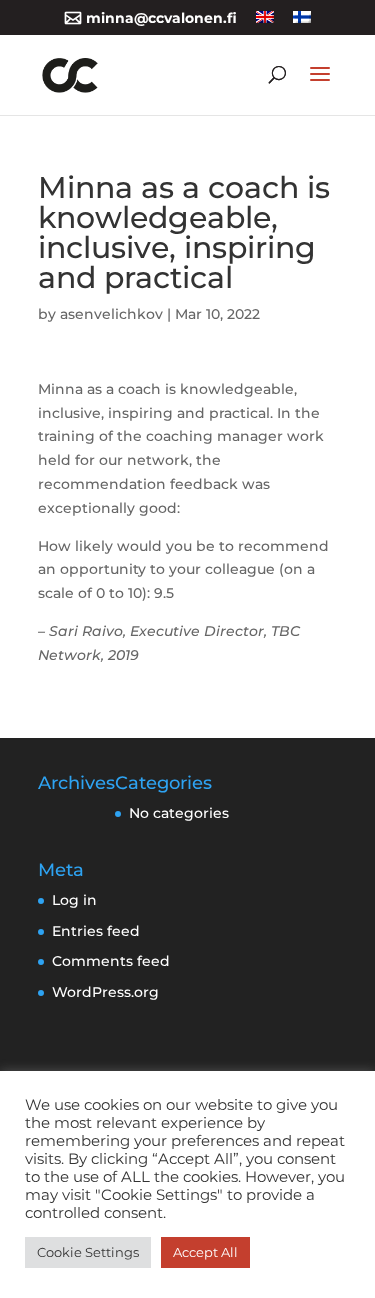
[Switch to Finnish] (302, 23)
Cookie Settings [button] (88, 1252)
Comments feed (111, 961)
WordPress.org (105, 992)
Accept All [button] (205, 1252)
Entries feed (96, 931)
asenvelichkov (111, 314)
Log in (74, 900)
